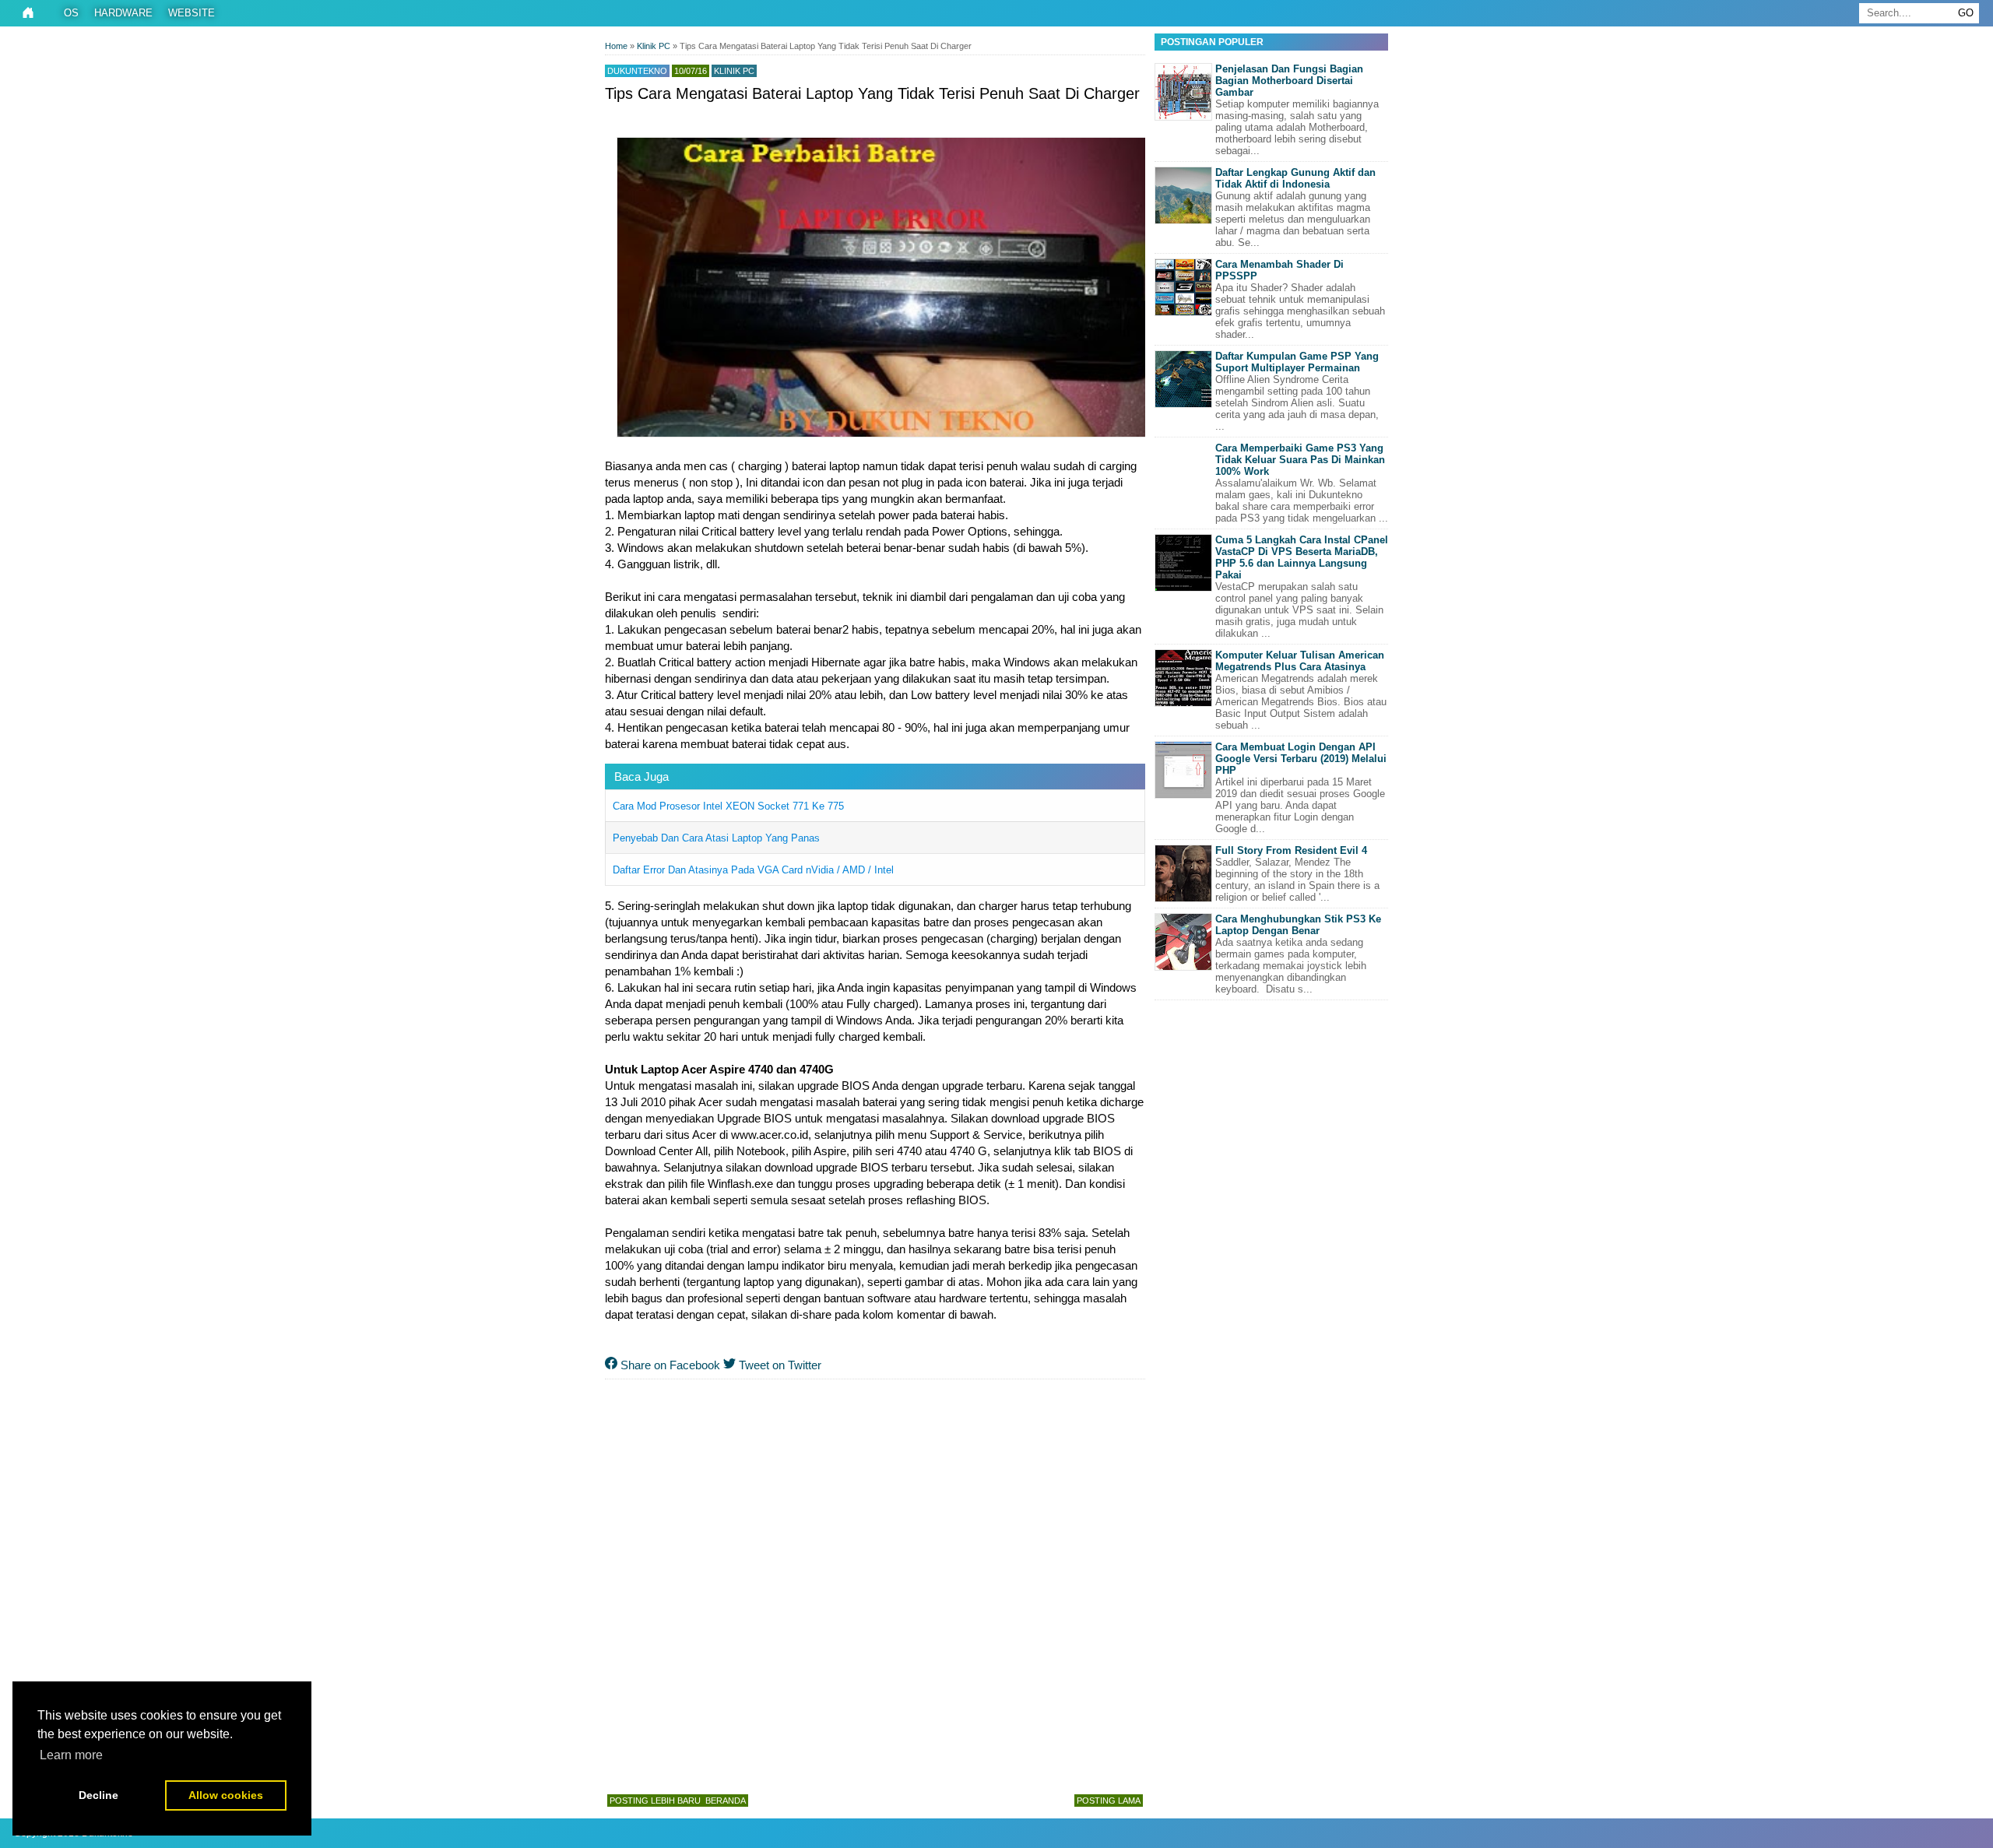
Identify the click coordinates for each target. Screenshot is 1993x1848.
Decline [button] (98, 1795)
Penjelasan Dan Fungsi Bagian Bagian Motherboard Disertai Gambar (1289, 81)
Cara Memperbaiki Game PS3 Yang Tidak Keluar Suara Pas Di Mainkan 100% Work (1300, 460)
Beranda (726, 1801)
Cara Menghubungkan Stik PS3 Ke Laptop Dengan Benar (1298, 925)
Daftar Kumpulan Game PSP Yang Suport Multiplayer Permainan (1297, 362)
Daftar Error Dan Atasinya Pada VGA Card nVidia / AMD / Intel (753, 870)
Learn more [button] (71, 1755)
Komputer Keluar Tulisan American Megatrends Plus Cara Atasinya (1300, 661)
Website (192, 13)
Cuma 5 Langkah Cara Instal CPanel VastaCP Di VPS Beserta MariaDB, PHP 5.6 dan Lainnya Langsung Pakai (1302, 557)
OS (71, 13)
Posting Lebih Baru (655, 1801)
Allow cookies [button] (226, 1795)
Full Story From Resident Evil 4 (1291, 850)
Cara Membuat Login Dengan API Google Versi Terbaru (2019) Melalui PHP (1301, 759)
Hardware (123, 13)
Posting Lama (1109, 1801)
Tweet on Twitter (779, 1365)
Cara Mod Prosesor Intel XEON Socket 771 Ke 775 (728, 806)
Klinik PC (734, 71)
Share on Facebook (669, 1365)
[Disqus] (875, 1583)
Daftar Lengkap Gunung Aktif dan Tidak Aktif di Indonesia (1295, 178)
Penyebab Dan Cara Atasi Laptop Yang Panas (716, 838)
